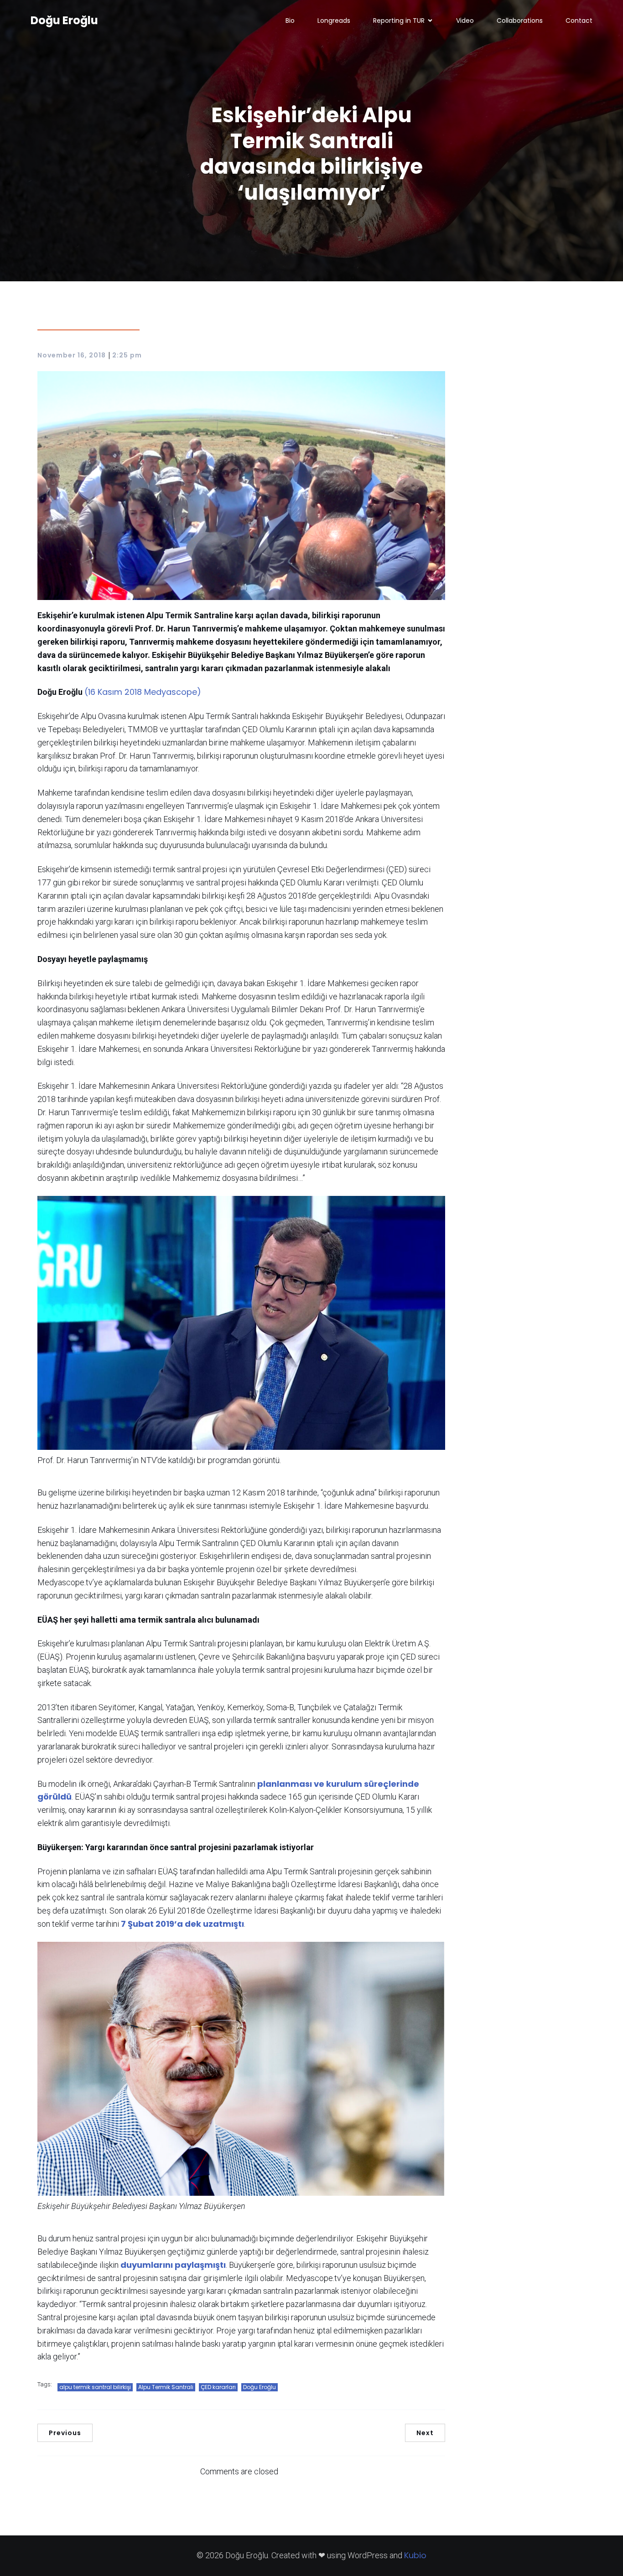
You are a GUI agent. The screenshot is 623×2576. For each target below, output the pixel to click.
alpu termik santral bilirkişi (95, 2387)
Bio (290, 21)
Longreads (334, 21)
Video (465, 21)
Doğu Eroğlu (260, 2387)
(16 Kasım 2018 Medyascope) (143, 692)
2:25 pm (127, 355)
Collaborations (520, 21)
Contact (579, 21)
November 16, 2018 (72, 355)
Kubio (415, 2555)
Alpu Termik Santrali (166, 2387)
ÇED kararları (218, 2387)
